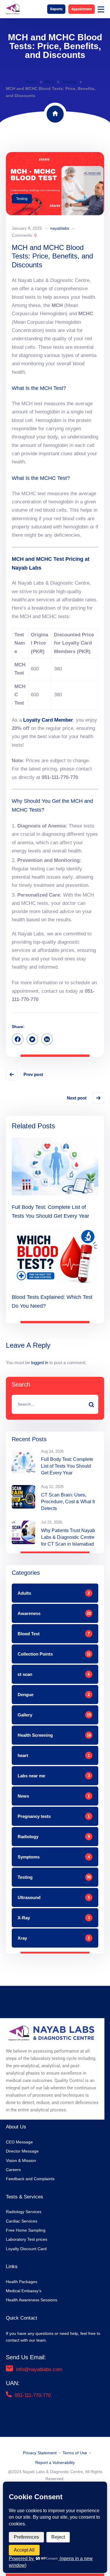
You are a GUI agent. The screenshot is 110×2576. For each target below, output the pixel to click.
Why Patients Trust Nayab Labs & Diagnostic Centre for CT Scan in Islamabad (68, 1537)
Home (32, 82)
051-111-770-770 (33, 2395)
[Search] (91, 1404)
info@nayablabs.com (39, 2369)
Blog (50, 82)
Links (12, 2266)
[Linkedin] (47, 1039)
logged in (40, 1363)
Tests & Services (24, 2197)
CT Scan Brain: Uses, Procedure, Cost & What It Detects (68, 1502)
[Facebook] (18, 1039)
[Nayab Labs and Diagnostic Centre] (13, 9)
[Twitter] (32, 1039)
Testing (69, 82)
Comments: (24, 235)
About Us (16, 2127)
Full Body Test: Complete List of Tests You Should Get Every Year (67, 1466)
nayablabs (60, 228)
